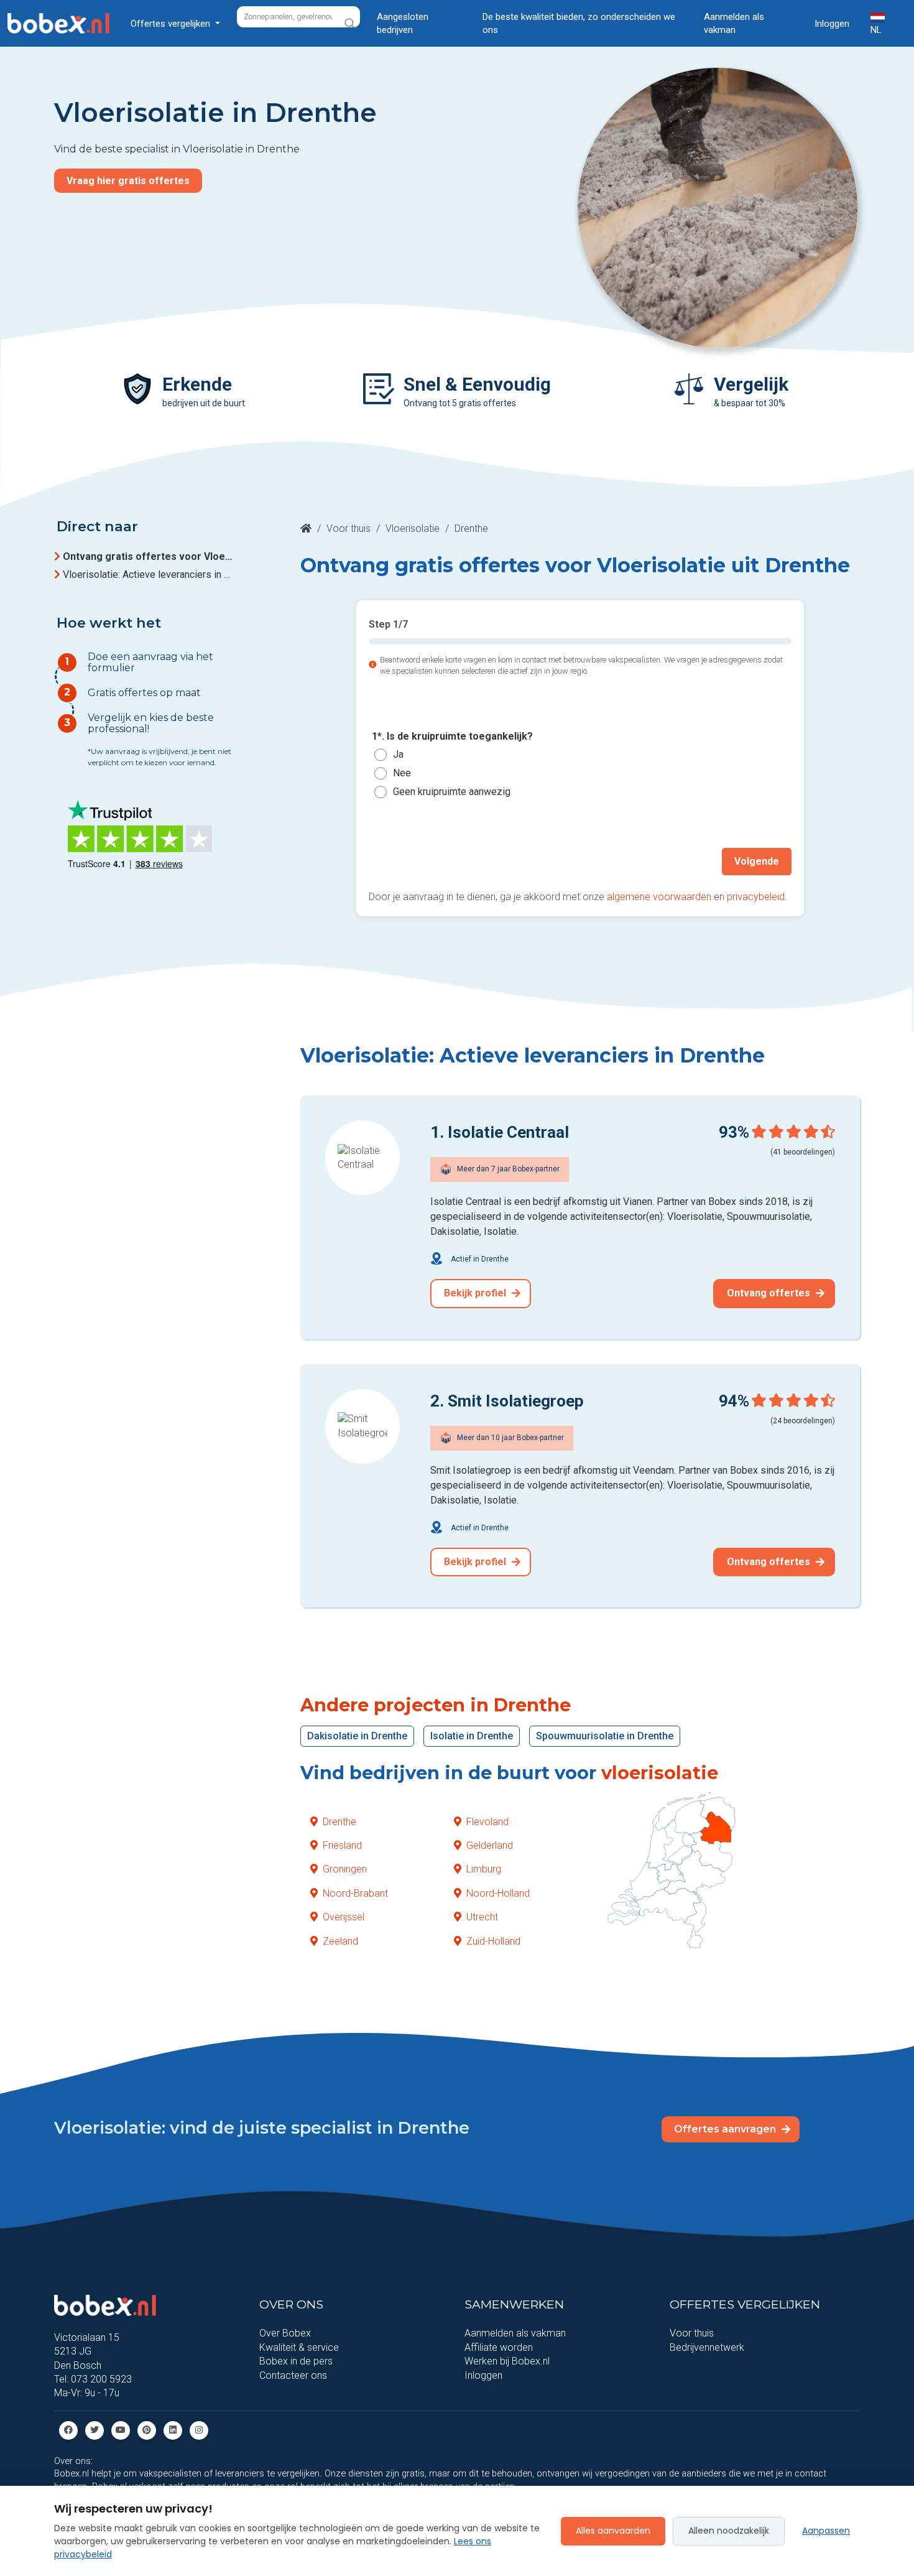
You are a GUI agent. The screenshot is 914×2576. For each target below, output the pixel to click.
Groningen (345, 1869)
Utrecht (482, 1917)
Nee (402, 774)
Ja (398, 755)
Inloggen (832, 24)
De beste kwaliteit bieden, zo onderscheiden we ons (579, 23)
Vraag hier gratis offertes (128, 181)
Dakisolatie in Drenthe (357, 1736)
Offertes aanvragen (726, 2129)
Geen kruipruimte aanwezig (452, 792)
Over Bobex (285, 2333)
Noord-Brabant (355, 1893)
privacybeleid (756, 897)
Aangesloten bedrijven (403, 23)
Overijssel (344, 1917)
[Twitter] (95, 2430)
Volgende (757, 861)
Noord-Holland (498, 1893)
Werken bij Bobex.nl (507, 2361)
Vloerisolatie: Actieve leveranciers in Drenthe (149, 574)
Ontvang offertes (770, 1293)
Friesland (342, 1845)
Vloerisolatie (413, 528)
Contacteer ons (293, 2375)
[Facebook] (68, 2430)
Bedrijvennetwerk (707, 2347)
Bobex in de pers (296, 2361)
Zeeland (340, 1941)
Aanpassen (826, 2531)
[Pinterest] (147, 2430)
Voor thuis (349, 528)
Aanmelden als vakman (734, 23)
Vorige (397, 861)
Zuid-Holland (493, 1941)
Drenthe (339, 1822)
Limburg (484, 1869)
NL (876, 30)
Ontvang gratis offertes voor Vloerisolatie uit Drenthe (149, 556)
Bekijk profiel (476, 1293)
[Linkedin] (173, 2430)
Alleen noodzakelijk (729, 2531)
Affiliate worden (499, 2347)
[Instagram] (199, 2430)
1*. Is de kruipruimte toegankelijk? (452, 736)
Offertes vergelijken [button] (172, 24)
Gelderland (490, 1845)
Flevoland (487, 1822)
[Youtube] (121, 2430)
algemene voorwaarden (659, 897)
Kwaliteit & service (299, 2347)
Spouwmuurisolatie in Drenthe (605, 1736)
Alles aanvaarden (613, 2531)
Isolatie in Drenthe (472, 1736)
